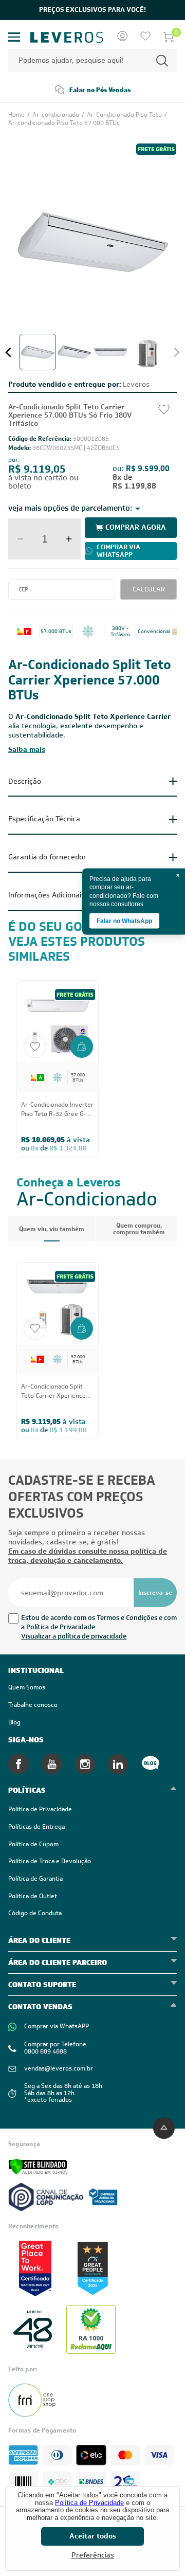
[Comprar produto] (82, 1048)
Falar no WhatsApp (124, 921)
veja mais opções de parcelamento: (70, 508)
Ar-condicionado (57, 115)
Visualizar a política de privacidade (74, 1636)
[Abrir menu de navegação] (14, 37)
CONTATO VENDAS (40, 2007)
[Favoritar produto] (35, 1047)
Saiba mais (27, 749)
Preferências (93, 2555)
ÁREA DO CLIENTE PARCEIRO (58, 1962)
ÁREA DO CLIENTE (39, 1940)
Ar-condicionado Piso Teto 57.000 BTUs (64, 123)
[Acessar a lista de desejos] (145, 37)
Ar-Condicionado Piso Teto (125, 115)
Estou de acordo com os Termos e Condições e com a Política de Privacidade (99, 1622)
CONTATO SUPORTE (42, 1985)
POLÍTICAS (27, 1790)
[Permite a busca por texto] (162, 60)
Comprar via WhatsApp (118, 551)
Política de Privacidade (89, 2503)
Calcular (149, 589)
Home (17, 115)
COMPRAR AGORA (136, 527)
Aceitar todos (93, 2536)
